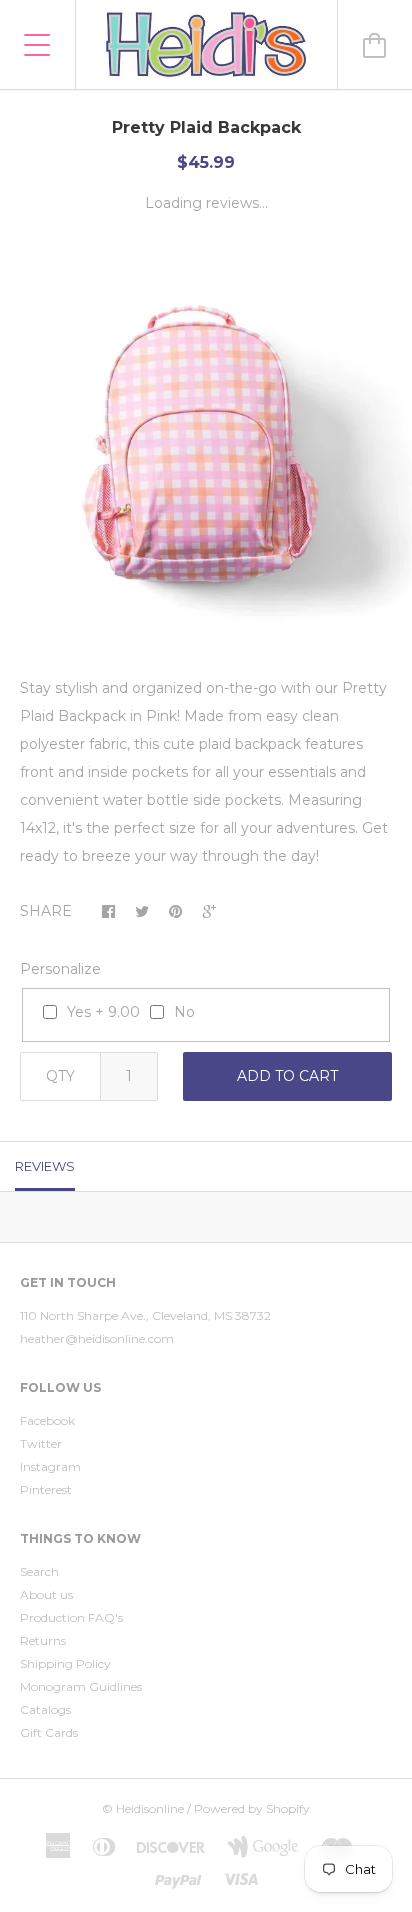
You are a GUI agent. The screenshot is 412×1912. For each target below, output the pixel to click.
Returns (43, 1640)
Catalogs (45, 1709)
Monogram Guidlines (81, 1686)
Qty (60, 1076)
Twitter (41, 1443)
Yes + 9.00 (103, 1012)
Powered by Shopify (252, 1808)
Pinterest (46, 1489)
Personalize (60, 969)
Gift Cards (49, 1732)
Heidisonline (150, 1808)
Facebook (47, 1420)
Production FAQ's (71, 1617)
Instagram (50, 1466)
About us (46, 1594)
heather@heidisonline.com (97, 1338)
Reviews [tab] (45, 1166)
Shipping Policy (65, 1663)
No (184, 1012)
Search (39, 1571)
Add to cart (287, 1076)
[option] (206, 448)
